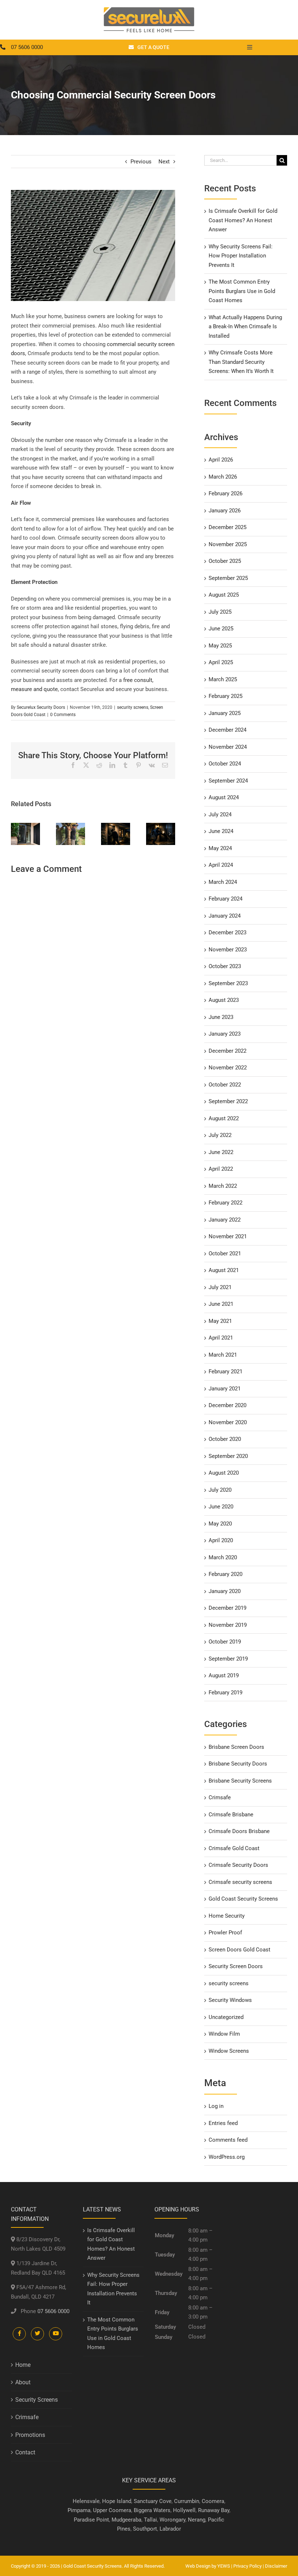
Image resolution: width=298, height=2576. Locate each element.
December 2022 (227, 1051)
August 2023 (224, 1000)
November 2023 (228, 950)
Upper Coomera (112, 2510)
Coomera (213, 2501)
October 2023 (225, 966)
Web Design (198, 2566)
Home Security (227, 1916)
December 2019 (227, 1608)
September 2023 (228, 983)
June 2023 (221, 1017)
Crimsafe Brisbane (231, 1815)
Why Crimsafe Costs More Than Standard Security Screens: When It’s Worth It (241, 362)
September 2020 (228, 1456)
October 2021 (225, 1254)
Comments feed (228, 2140)
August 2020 (224, 1473)
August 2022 (224, 1118)
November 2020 (228, 1422)
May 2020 (220, 1524)
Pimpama (79, 2510)
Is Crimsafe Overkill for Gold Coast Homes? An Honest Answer (243, 220)
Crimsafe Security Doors (238, 1865)
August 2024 (224, 797)
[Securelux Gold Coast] (149, 10)
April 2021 (221, 1338)
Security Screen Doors (236, 1966)
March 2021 (223, 1355)
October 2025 (225, 561)
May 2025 (220, 646)
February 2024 (225, 899)
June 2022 (221, 1152)
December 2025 (227, 527)
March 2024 (223, 882)
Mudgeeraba (126, 2520)
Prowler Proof (225, 1933)
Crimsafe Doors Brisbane (239, 1831)
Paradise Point (91, 2520)
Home (23, 2365)
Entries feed (223, 2123)
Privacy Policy (247, 2566)
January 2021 (225, 1389)
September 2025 (228, 578)
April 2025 (221, 662)
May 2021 (220, 1321)
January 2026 (225, 511)
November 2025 (228, 544)
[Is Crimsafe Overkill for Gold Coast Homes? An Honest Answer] (25, 826)
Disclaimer (276, 2566)
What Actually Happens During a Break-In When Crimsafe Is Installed (245, 327)
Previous (141, 162)
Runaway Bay (214, 2510)
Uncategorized (226, 2017)
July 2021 (220, 1287)
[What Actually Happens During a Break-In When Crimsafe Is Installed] (161, 826)
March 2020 (223, 1557)
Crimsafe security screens (240, 1882)
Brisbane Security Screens (240, 1781)
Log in (216, 2106)
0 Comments (63, 715)
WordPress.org (227, 2157)
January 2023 (225, 1034)
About (23, 2382)
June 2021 (221, 1304)
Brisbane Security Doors (238, 1764)
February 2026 (225, 493)
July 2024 (220, 814)
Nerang (197, 2520)
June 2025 (221, 629)
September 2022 (228, 1101)
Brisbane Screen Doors (236, 1747)
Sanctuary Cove (153, 2501)
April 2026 (221, 460)
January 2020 (225, 1591)
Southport (145, 2529)
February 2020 (225, 1574)
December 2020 (227, 1405)
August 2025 (224, 595)
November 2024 (228, 747)
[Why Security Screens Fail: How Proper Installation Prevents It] (71, 826)
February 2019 (225, 1693)
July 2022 (220, 1135)
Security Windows (230, 2000)
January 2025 (225, 713)
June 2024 (221, 831)
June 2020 (221, 1507)
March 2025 (223, 679)
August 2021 (224, 1270)
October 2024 (225, 764)
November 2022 (228, 1068)
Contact (25, 2452)
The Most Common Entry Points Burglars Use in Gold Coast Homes (242, 291)
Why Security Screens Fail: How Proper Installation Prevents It (241, 256)
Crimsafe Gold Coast (234, 1848)
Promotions (30, 2435)
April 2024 (221, 865)
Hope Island (117, 2501)
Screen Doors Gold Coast (239, 1950)
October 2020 (225, 1439)
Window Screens (229, 2051)
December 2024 (227, 730)
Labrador (170, 2529)
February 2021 (225, 1372)
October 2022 (225, 1085)
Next (164, 162)
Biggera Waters (152, 2510)
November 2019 (228, 1625)
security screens (133, 707)
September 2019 (228, 1659)
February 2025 (225, 696)
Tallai (150, 2520)
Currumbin (187, 2501)
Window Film (224, 2034)
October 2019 (225, 1642)
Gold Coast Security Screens (243, 1899)
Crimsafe (220, 1797)
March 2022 (223, 1186)
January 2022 (225, 1220)
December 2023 (227, 933)
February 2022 (225, 1203)
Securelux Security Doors (41, 707)
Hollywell (184, 2510)
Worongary (172, 2520)
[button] (16, 834)
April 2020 (221, 1540)
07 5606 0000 (53, 2311)
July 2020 (220, 1490)
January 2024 (225, 916)
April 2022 (221, 1169)
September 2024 (228, 781)
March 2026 (223, 477)
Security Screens (37, 2400)
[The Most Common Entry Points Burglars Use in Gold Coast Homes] (116, 826)
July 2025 (220, 612)
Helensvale (86, 2501)
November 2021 (228, 1236)
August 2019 (224, 1675)
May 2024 (220, 848)
